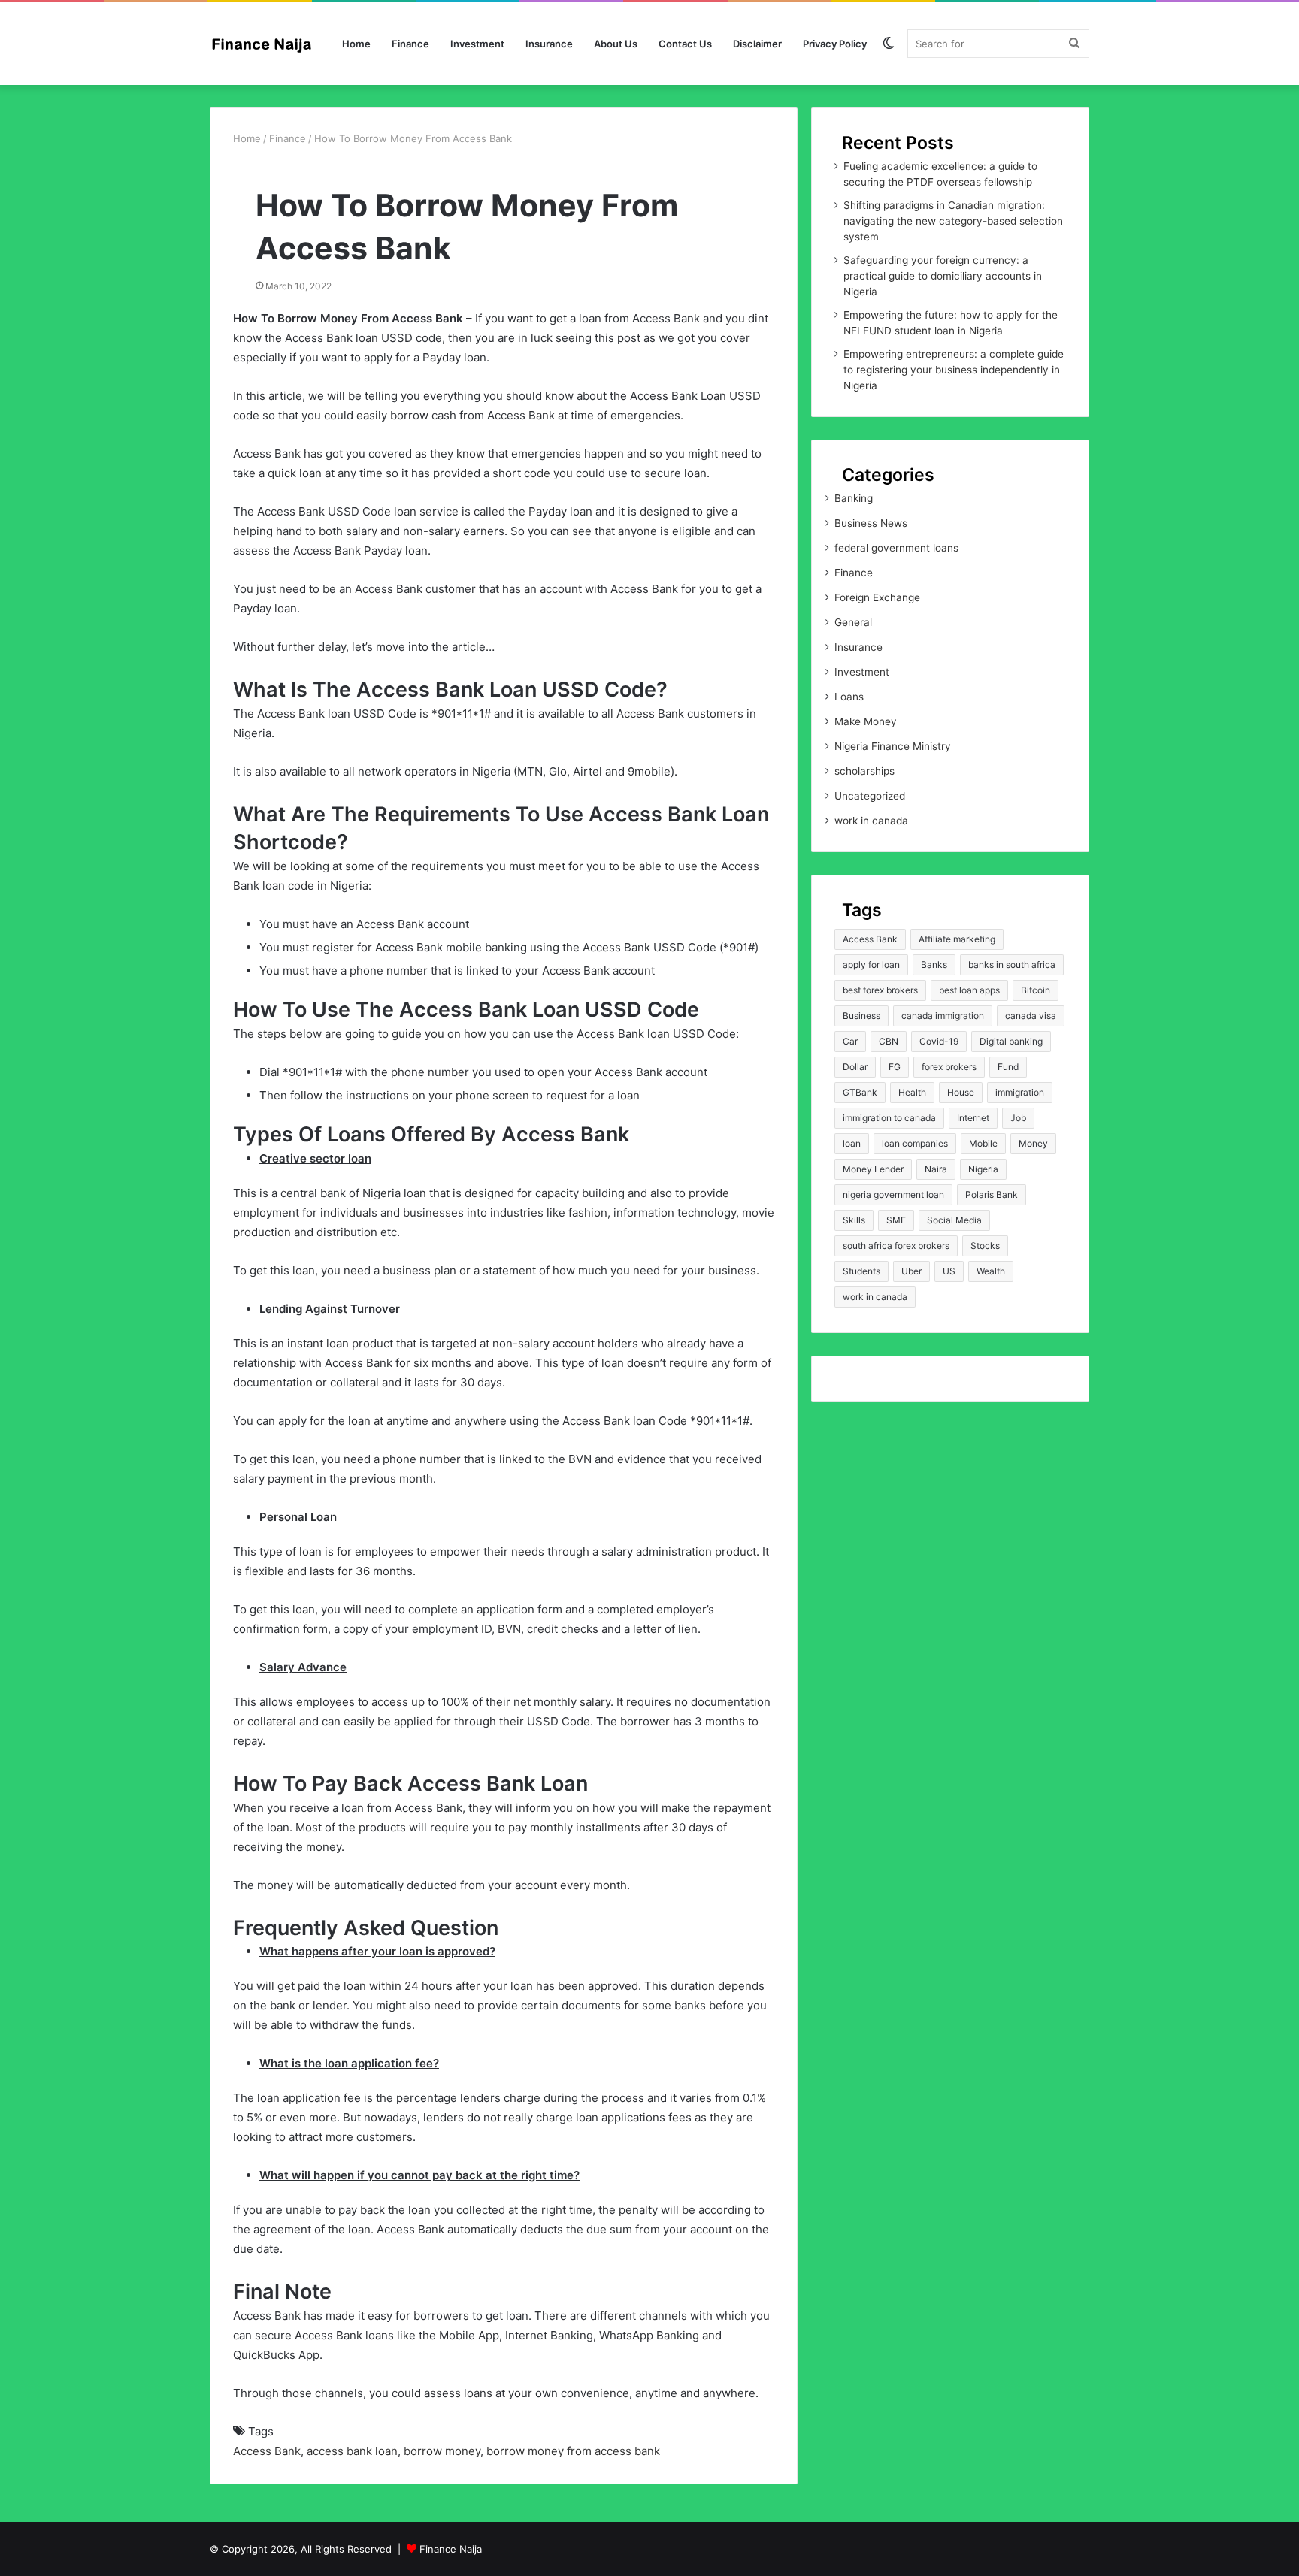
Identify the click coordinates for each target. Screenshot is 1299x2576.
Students (861, 1271)
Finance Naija (451, 2549)
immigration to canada (889, 1118)
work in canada (871, 821)
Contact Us (685, 44)
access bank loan (352, 2451)
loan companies (915, 1143)
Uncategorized (870, 796)
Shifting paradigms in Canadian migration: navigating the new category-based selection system (953, 221)
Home (356, 44)
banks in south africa (1012, 964)
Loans (849, 697)
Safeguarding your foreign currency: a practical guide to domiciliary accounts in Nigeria (943, 276)
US (949, 1271)
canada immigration (943, 1016)
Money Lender (873, 1169)
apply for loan (871, 964)
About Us (616, 44)
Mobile (983, 1143)
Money (1033, 1143)
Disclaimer (757, 44)
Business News (871, 523)
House (961, 1092)
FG (895, 1067)
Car (850, 1041)
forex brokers (949, 1067)
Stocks (985, 1246)
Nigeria (983, 1169)
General (853, 622)
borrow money (442, 2451)
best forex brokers (880, 990)
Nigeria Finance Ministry (893, 746)
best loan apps (969, 990)
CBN (889, 1041)
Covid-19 (939, 1041)
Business (861, 1016)
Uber (911, 1271)
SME (896, 1220)
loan (852, 1143)
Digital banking (1011, 1041)
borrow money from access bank (573, 2451)
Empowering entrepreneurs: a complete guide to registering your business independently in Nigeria (954, 370)
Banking (854, 498)
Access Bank (267, 2451)
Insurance (549, 44)
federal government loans (896, 548)
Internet (973, 1118)
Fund (1008, 1067)
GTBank (860, 1092)
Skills (854, 1220)
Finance (410, 44)
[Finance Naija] (266, 44)
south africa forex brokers (896, 1246)
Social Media (954, 1220)
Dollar (855, 1067)
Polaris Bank (992, 1194)
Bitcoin (1036, 990)
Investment (477, 44)
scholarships (864, 771)
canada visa (1031, 1016)
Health (912, 1092)
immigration (1020, 1092)
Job (1018, 1118)
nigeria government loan (893, 1194)
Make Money (866, 721)
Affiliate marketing (957, 939)
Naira (936, 1169)
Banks (934, 964)
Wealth (991, 1271)
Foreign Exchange (877, 597)
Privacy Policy (835, 44)
